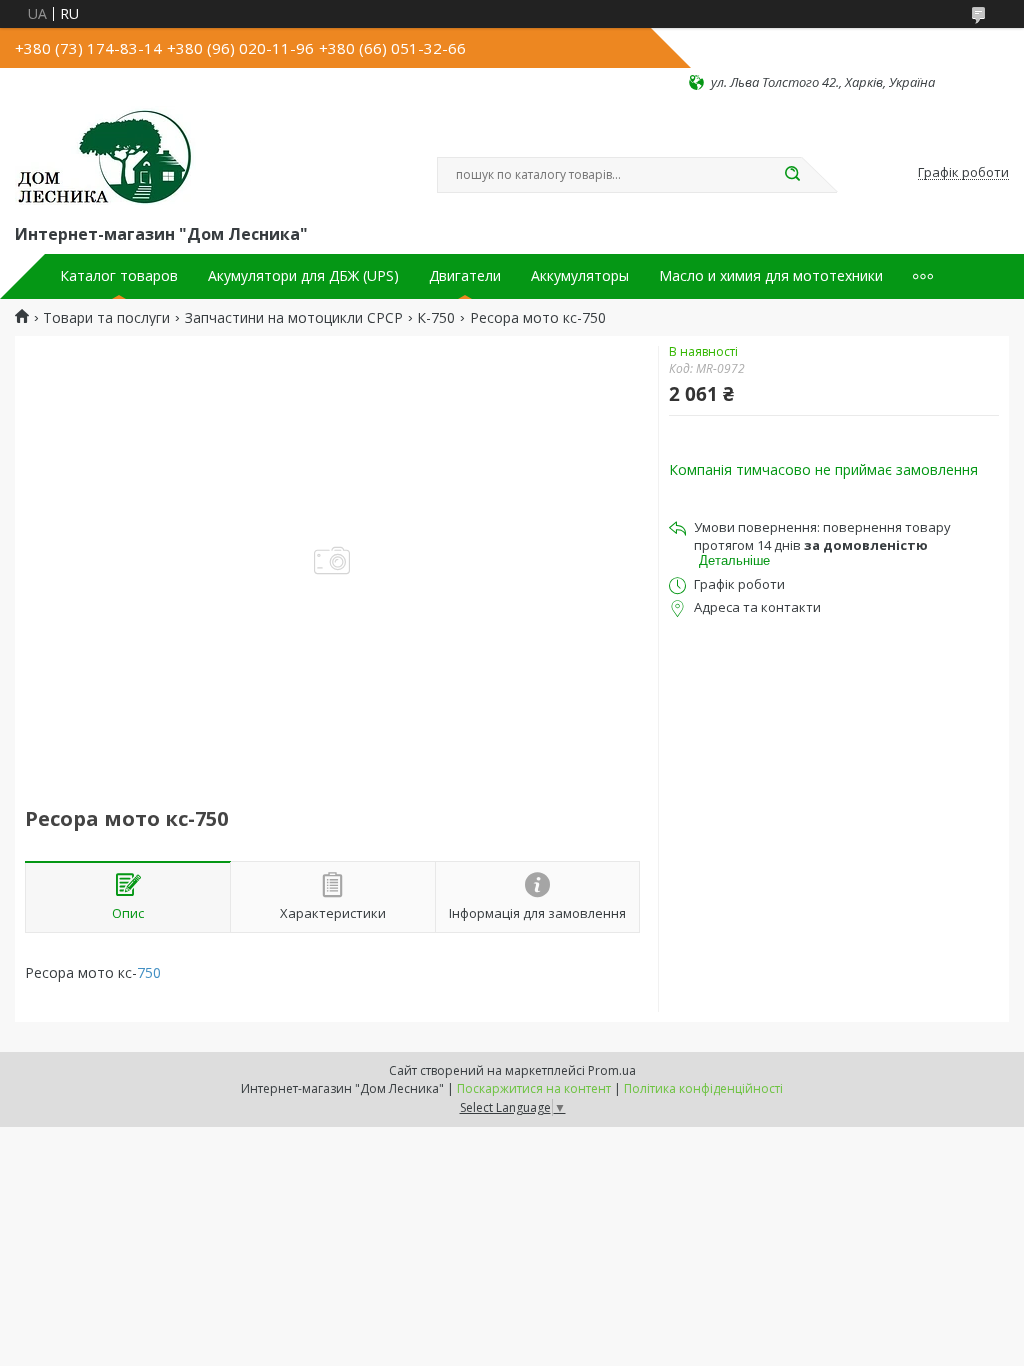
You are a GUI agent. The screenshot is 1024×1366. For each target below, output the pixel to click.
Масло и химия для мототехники (771, 276)
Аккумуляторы (580, 276)
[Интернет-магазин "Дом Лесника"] (105, 156)
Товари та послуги (106, 318)
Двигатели (465, 276)
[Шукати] (792, 175)
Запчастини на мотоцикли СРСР (294, 318)
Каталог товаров (119, 276)
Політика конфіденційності (703, 1088)
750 (149, 972)
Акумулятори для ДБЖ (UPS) (303, 276)
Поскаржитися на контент (534, 1088)
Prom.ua (612, 1070)
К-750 (436, 318)
